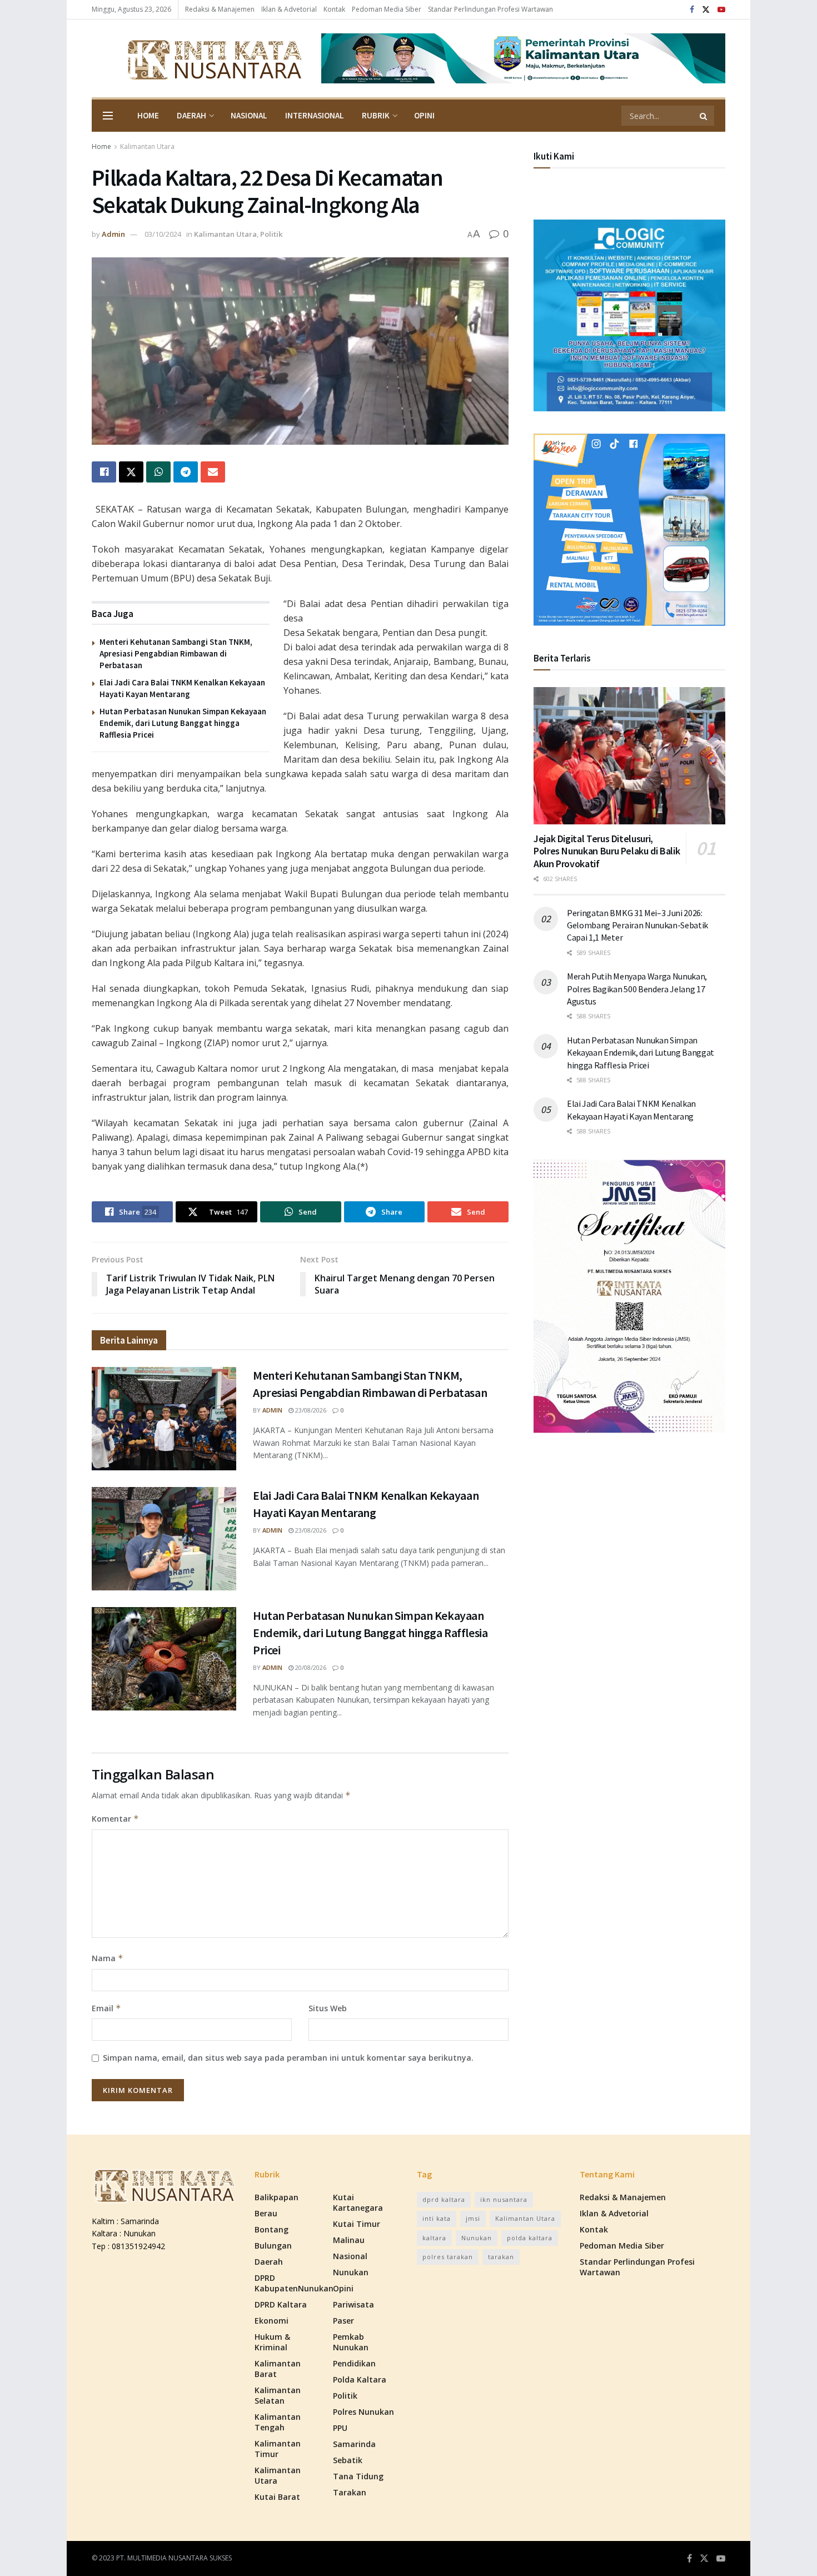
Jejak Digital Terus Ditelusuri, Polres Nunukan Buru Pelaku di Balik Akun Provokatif (607, 851)
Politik (271, 234)
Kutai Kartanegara (358, 2202)
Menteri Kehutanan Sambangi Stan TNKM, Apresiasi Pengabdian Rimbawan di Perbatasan (176, 653)
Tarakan (350, 2492)
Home (148, 115)
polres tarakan (448, 2257)
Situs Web (328, 2008)
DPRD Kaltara (281, 2304)
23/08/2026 (310, 1410)
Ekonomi (271, 2321)
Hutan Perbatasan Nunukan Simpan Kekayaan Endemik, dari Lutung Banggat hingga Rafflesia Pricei (183, 723)
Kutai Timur (357, 2224)
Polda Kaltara (360, 2379)
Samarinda (354, 2444)
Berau (266, 2213)
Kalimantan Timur (278, 2449)
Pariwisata (353, 2304)
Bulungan (273, 2246)
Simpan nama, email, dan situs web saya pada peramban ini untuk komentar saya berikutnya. (288, 2058)
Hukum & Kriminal (272, 2342)
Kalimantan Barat (278, 2369)
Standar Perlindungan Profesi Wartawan (490, 9)
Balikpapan (277, 2197)
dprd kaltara (444, 2199)
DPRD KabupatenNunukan (294, 2283)
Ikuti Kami (554, 156)
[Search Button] (704, 116)
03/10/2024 (163, 234)
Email (106, 2008)
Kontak (334, 9)
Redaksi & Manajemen (220, 9)
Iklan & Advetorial (289, 9)
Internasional (315, 115)
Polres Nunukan (363, 2412)
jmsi (473, 2218)
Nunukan (351, 2272)
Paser (343, 2321)
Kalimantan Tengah (278, 2422)
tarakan (501, 2257)
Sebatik (348, 2460)
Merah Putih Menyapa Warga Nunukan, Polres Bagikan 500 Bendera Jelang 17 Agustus (637, 989)
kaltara (434, 2238)
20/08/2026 (310, 1667)
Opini (424, 115)
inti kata (437, 2218)
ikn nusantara (504, 2199)
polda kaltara (530, 2238)
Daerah (191, 115)
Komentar (115, 1819)
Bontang (271, 2229)
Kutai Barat (277, 2497)
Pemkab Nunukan (351, 2342)
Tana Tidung (358, 2476)
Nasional (249, 115)
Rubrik (376, 115)
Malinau (349, 2240)
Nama (108, 1958)
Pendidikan (354, 2363)
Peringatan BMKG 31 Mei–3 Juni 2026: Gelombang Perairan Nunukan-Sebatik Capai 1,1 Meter (637, 925)
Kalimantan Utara (147, 146)
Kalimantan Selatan (278, 2395)
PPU (340, 2428)
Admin (113, 234)
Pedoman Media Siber (387, 9)
